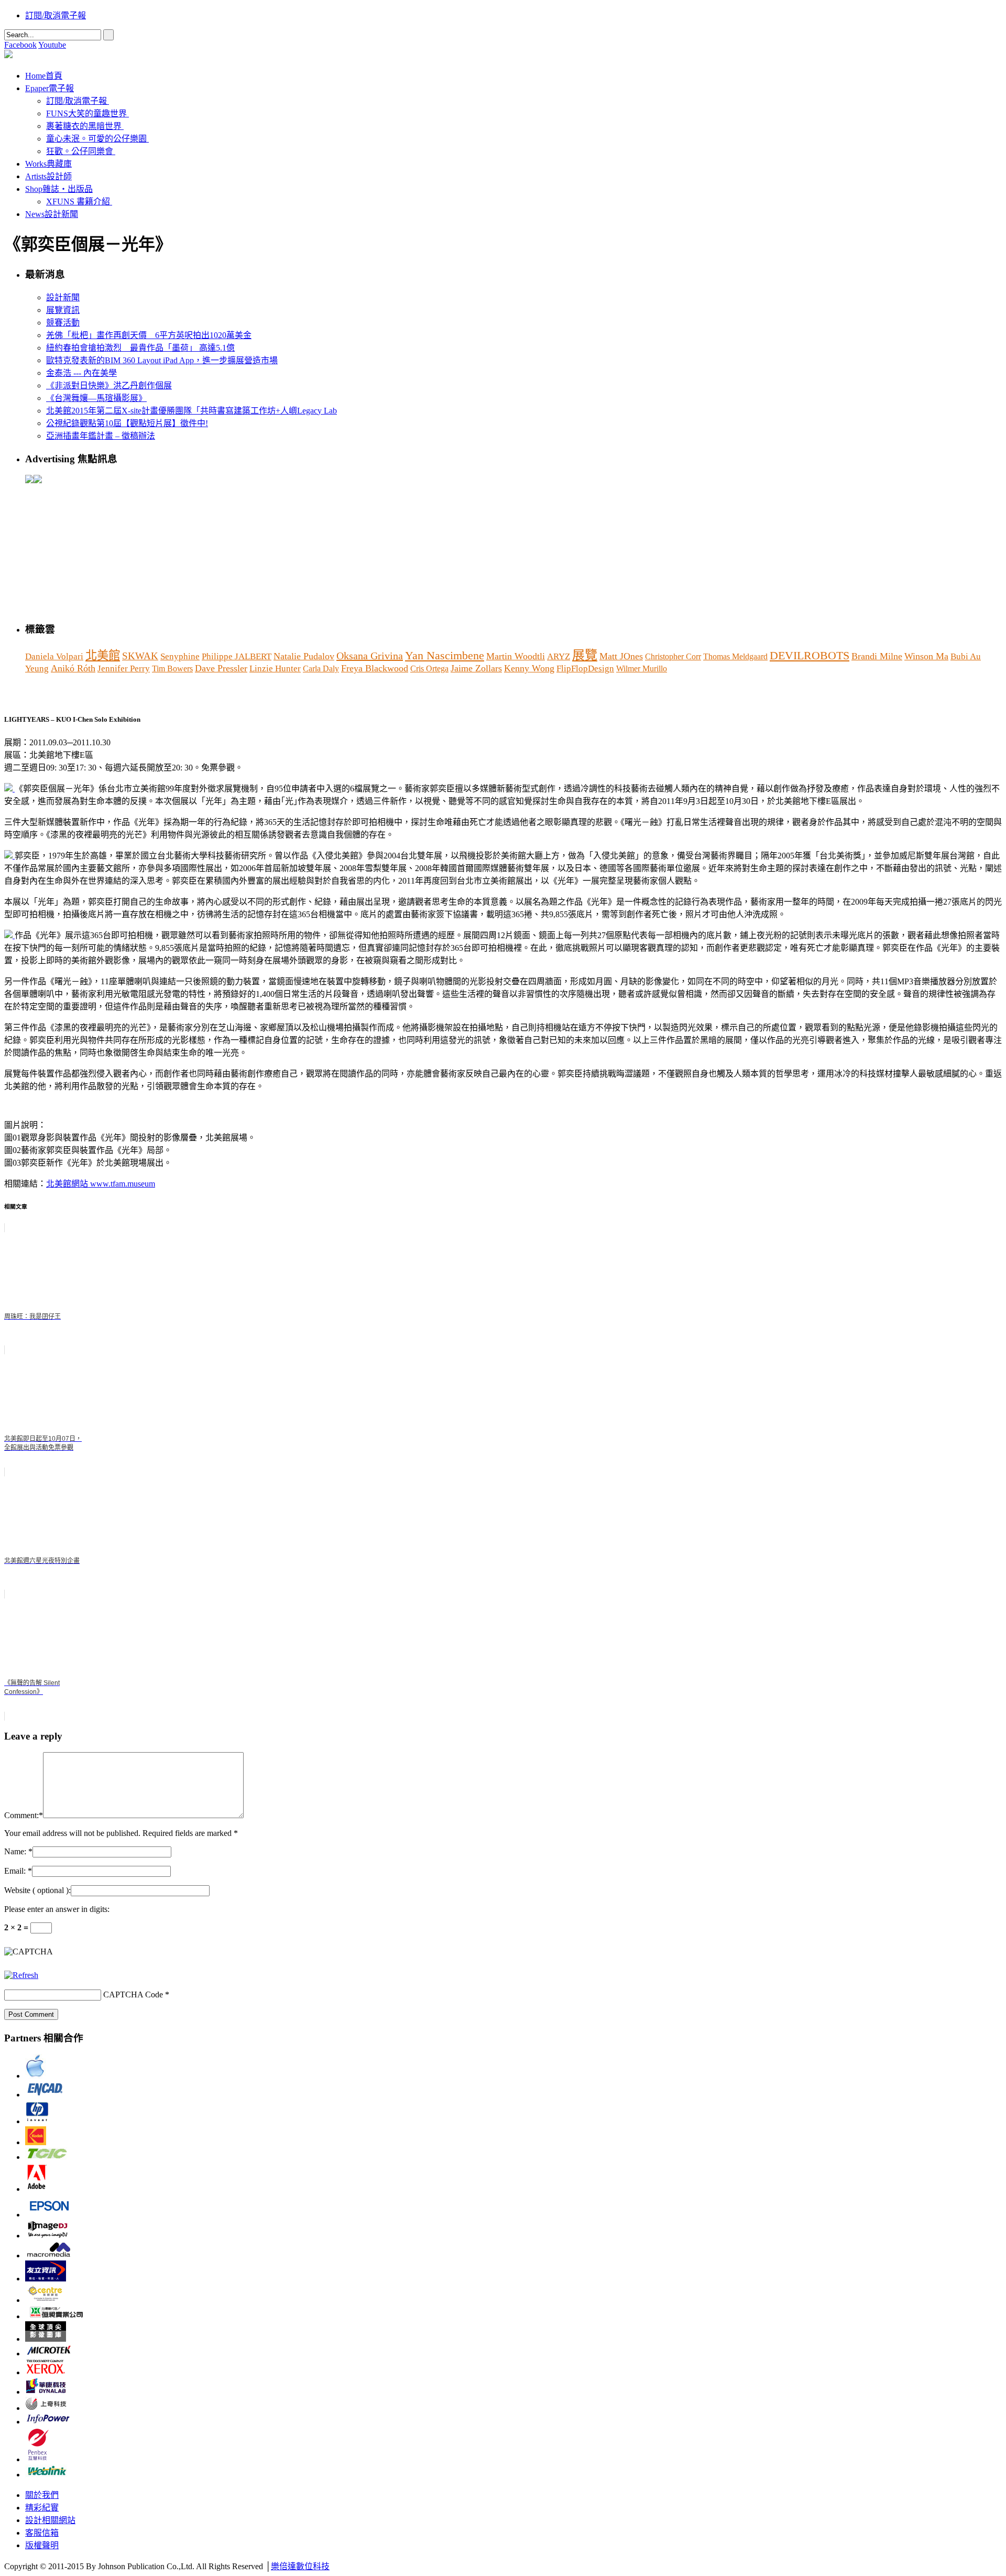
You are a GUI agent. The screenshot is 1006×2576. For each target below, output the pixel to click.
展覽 (585, 655)
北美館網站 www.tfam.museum (101, 1184)
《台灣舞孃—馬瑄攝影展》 (96, 398)
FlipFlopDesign (585, 669)
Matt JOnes (621, 656)
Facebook (20, 45)
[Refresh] (21, 1975)
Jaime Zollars (476, 668)
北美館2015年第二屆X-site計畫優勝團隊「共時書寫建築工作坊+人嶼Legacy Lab (192, 411)
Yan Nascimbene (445, 655)
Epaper (50, 88)
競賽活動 (63, 323)
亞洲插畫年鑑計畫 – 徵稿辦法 (101, 436)
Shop (59, 189)
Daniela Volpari (54, 656)
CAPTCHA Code (133, 1995)
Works (48, 164)
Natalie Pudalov (304, 656)
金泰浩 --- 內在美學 (81, 373)
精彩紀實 (42, 2508)
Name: (15, 1851)
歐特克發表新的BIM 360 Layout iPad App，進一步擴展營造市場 (162, 360)
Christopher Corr (673, 656)
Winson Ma (926, 656)
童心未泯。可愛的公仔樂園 (96, 139)
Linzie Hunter (275, 669)
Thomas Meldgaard (735, 656)
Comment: (21, 1815)
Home (44, 76)
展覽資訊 (63, 310)
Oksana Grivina (370, 656)
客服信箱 (42, 2533)
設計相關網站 (50, 2520)
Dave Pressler (221, 668)
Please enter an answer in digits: (57, 1909)
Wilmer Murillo (642, 669)
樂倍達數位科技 (300, 2566)
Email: (15, 1871)
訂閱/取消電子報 (56, 15)
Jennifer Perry (124, 669)
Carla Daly (321, 669)
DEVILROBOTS (810, 656)
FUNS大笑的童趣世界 (86, 113)
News (52, 214)
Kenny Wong (529, 668)
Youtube (52, 45)
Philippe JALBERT (237, 656)
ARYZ (559, 656)
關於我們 (42, 2495)
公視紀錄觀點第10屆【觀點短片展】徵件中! (127, 423)
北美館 (103, 655)
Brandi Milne (877, 656)
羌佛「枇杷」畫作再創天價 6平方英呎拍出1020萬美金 (149, 335)
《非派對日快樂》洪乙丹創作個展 (109, 385)
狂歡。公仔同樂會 (80, 151)
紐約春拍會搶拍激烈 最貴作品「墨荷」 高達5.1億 (140, 348)
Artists (48, 176)
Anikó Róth (73, 668)
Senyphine (180, 656)
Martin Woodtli (516, 656)
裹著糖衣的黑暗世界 (84, 126)
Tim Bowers (172, 669)
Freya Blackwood (375, 668)
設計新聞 (63, 297)
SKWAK (140, 656)
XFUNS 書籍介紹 (78, 202)
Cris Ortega (429, 669)
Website (37, 1890)
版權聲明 (42, 2545)
